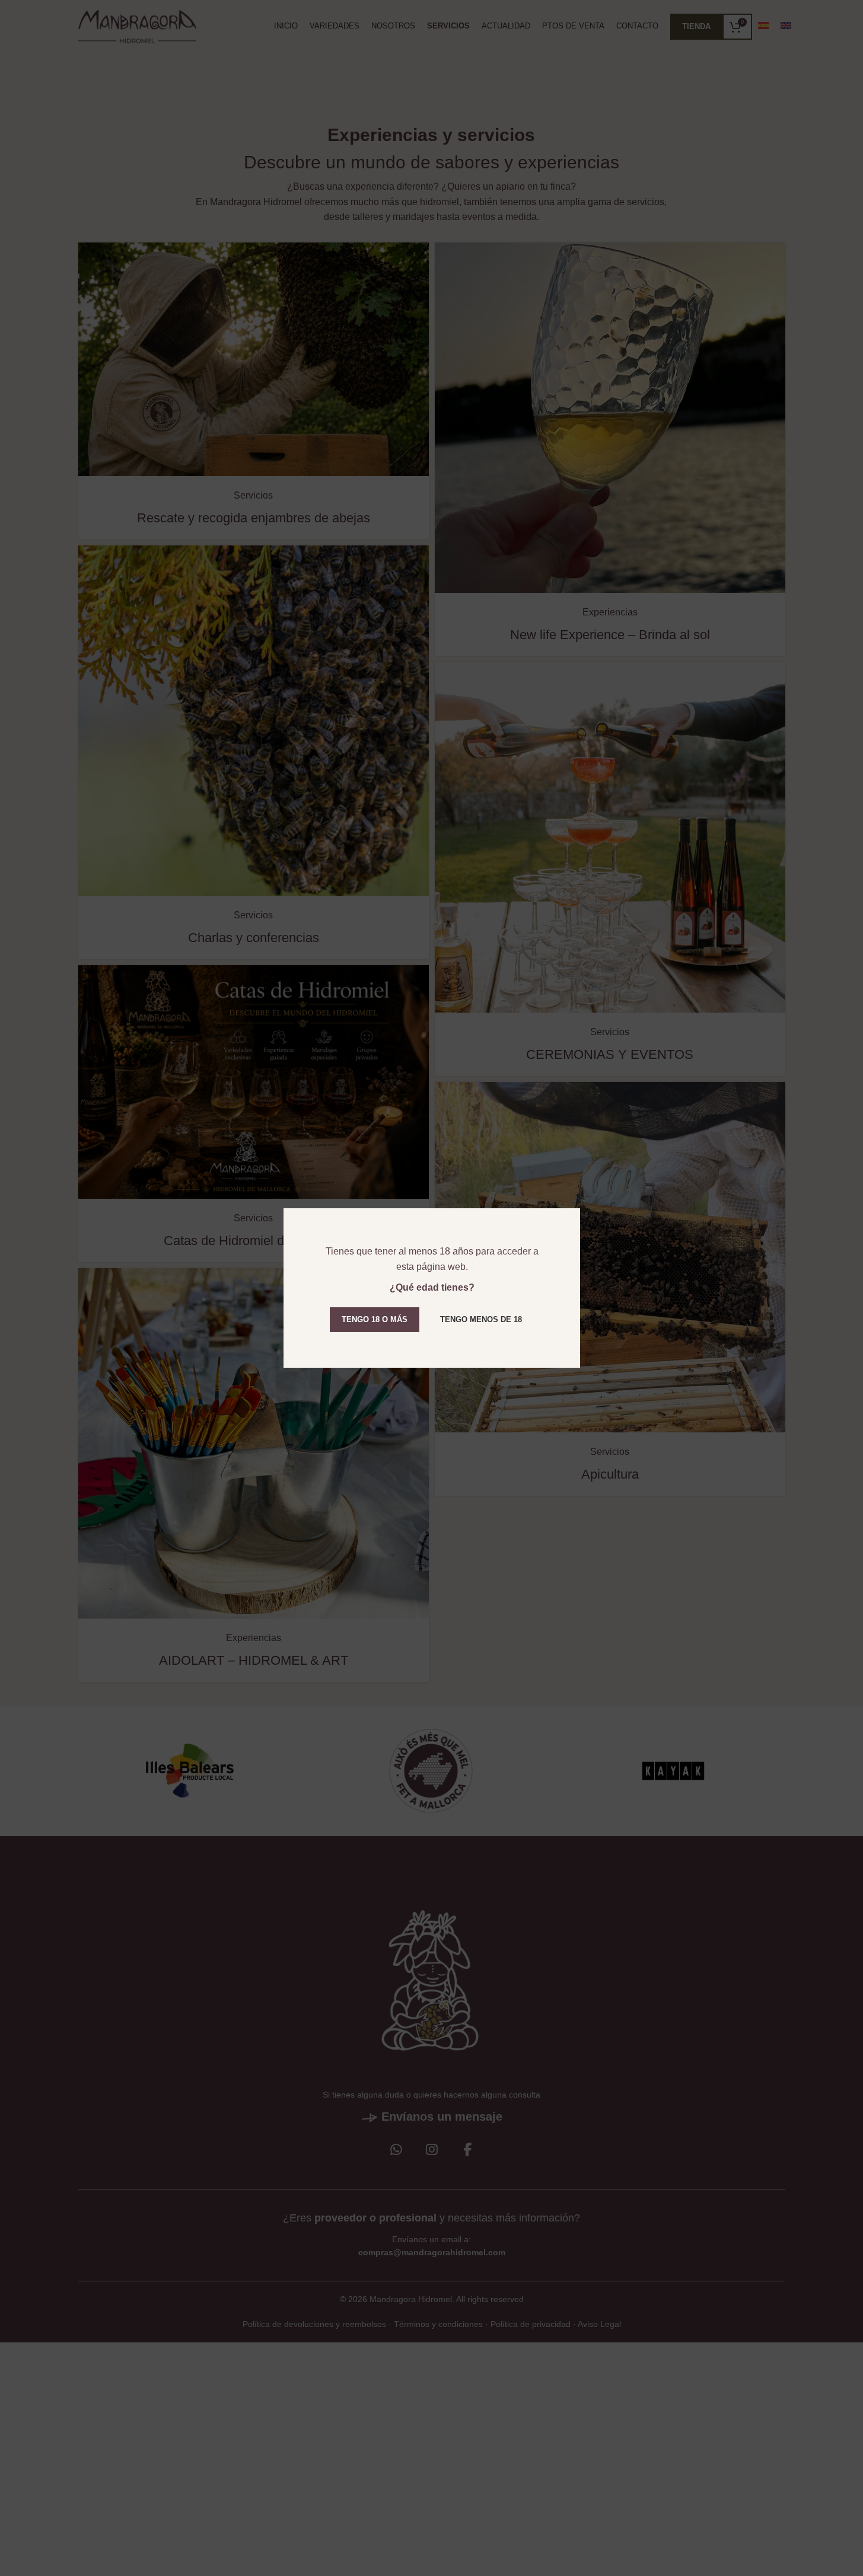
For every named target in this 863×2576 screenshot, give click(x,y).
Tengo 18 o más (375, 1319)
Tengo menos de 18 (481, 1319)
